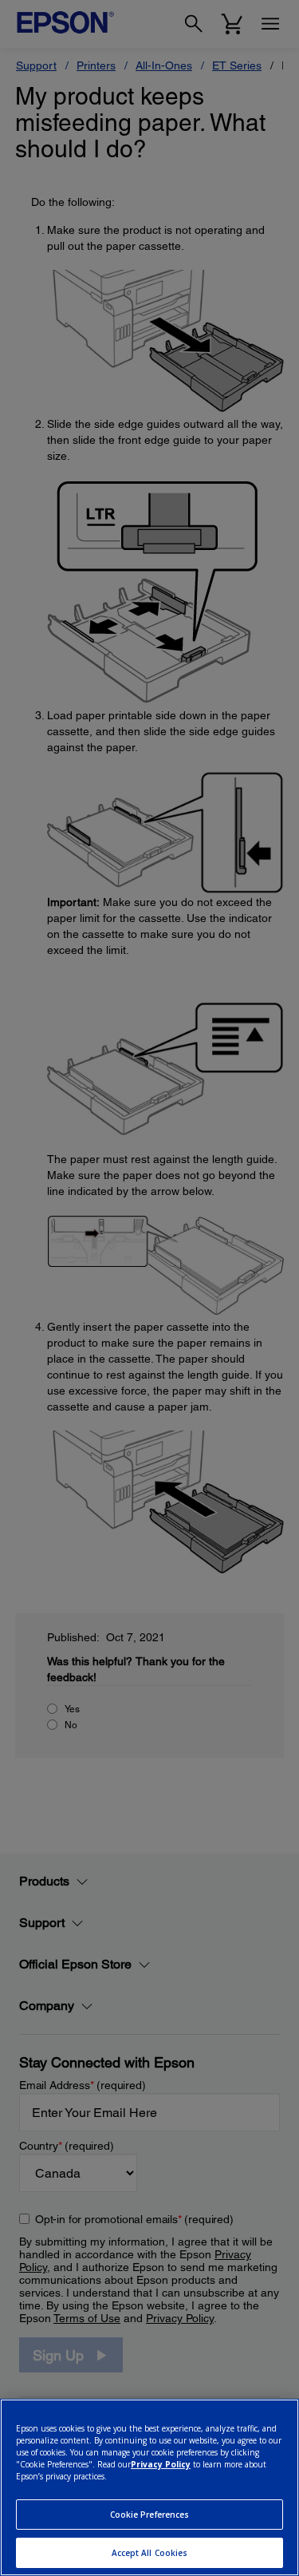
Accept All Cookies (150, 2553)
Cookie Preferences (150, 2515)
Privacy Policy (161, 2464)
